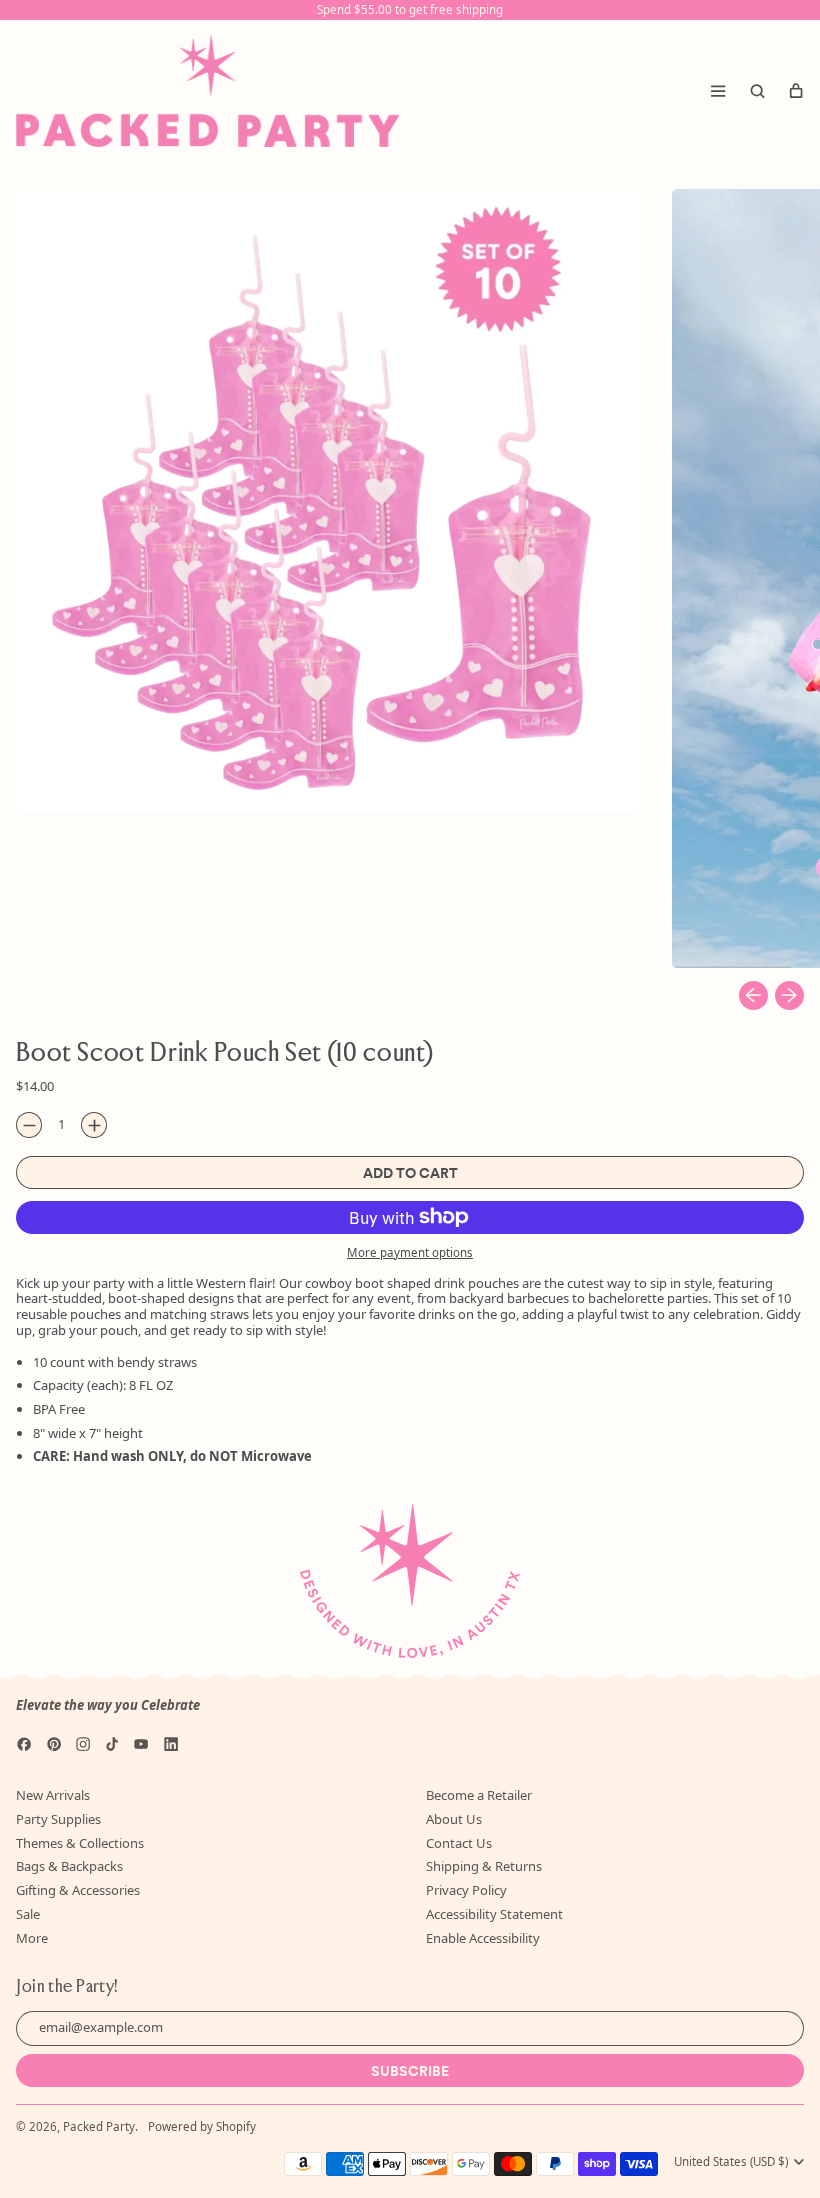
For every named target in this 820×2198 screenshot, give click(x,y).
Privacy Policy (466, 1890)
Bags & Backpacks (69, 1866)
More (32, 1938)
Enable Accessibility (483, 1938)
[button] (757, 91)
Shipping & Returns (484, 1866)
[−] (29, 1125)
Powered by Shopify (202, 2126)
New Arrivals (53, 1795)
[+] (94, 1125)
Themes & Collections (80, 1843)
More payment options (410, 1253)
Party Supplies (58, 1819)
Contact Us (459, 1843)
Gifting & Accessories (78, 1890)
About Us (454, 1819)
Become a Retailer (479, 1795)
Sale (28, 1914)
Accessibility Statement (494, 1914)
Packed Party (99, 2126)
